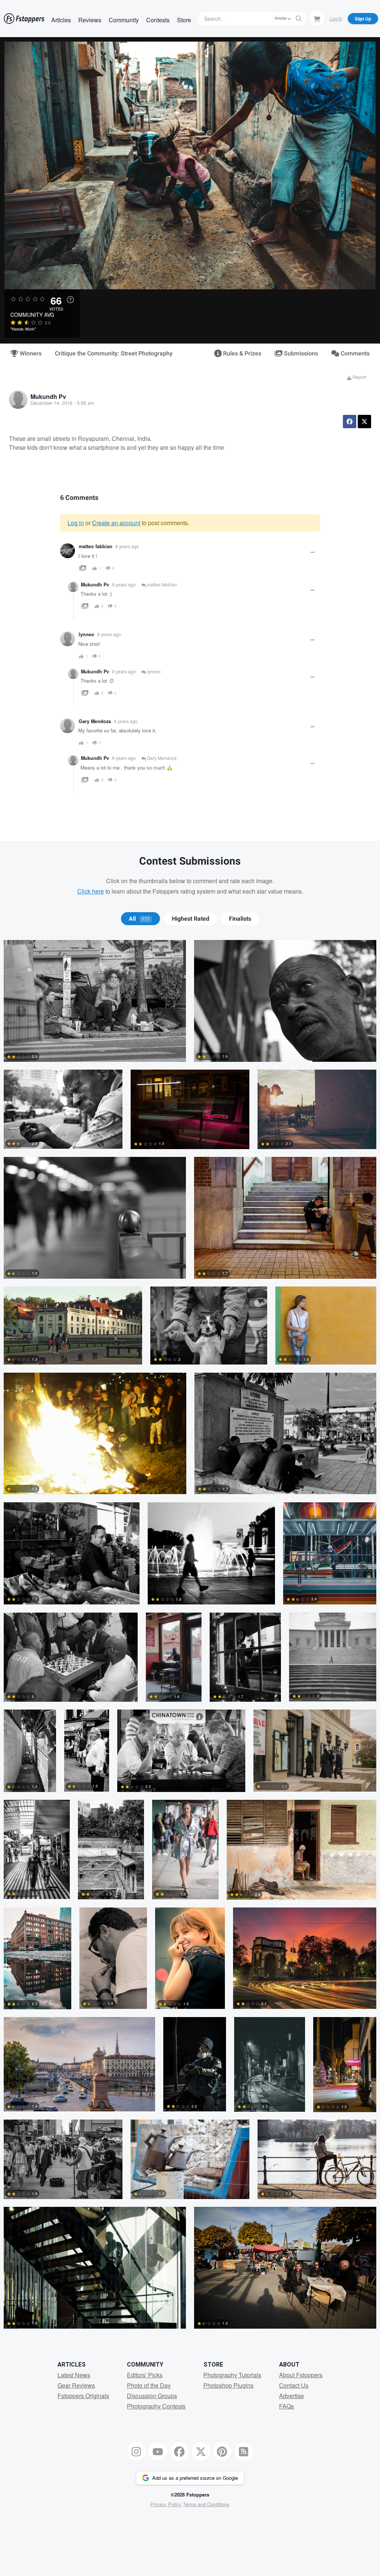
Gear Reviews (76, 2385)
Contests (158, 20)
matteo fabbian (96, 546)
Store (184, 20)
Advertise (291, 2396)
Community (124, 20)
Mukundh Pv (48, 396)
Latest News (74, 2375)
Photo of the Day (149, 2385)
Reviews (90, 20)
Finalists (240, 919)
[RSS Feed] (244, 2451)
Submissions (300, 354)
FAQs (286, 2406)
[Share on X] (364, 422)
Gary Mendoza (95, 721)
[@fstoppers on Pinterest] (222, 2451)
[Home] (24, 19)
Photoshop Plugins (228, 2385)
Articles (61, 20)
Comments (354, 354)
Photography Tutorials (232, 2375)
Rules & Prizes (241, 354)
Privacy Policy (166, 2504)
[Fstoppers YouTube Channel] (158, 2451)
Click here (91, 891)
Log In (336, 18)
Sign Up (363, 19)
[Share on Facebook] (350, 422)
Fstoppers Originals (83, 2396)
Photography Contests (156, 2406)
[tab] (140, 919)
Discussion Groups (152, 2396)
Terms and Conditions (206, 2504)
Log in (76, 523)
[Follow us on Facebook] (179, 2451)
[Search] (299, 19)
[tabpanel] (190, 1638)
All (139, 919)
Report (359, 377)
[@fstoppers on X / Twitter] (201, 2451)
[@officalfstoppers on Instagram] (137, 2451)
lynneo (153, 671)
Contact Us (294, 2385)
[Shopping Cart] (317, 18)
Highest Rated (191, 919)
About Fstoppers (301, 2375)
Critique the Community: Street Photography (114, 354)
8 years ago (127, 546)
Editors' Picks (145, 2375)
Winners (30, 354)
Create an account (116, 523)
